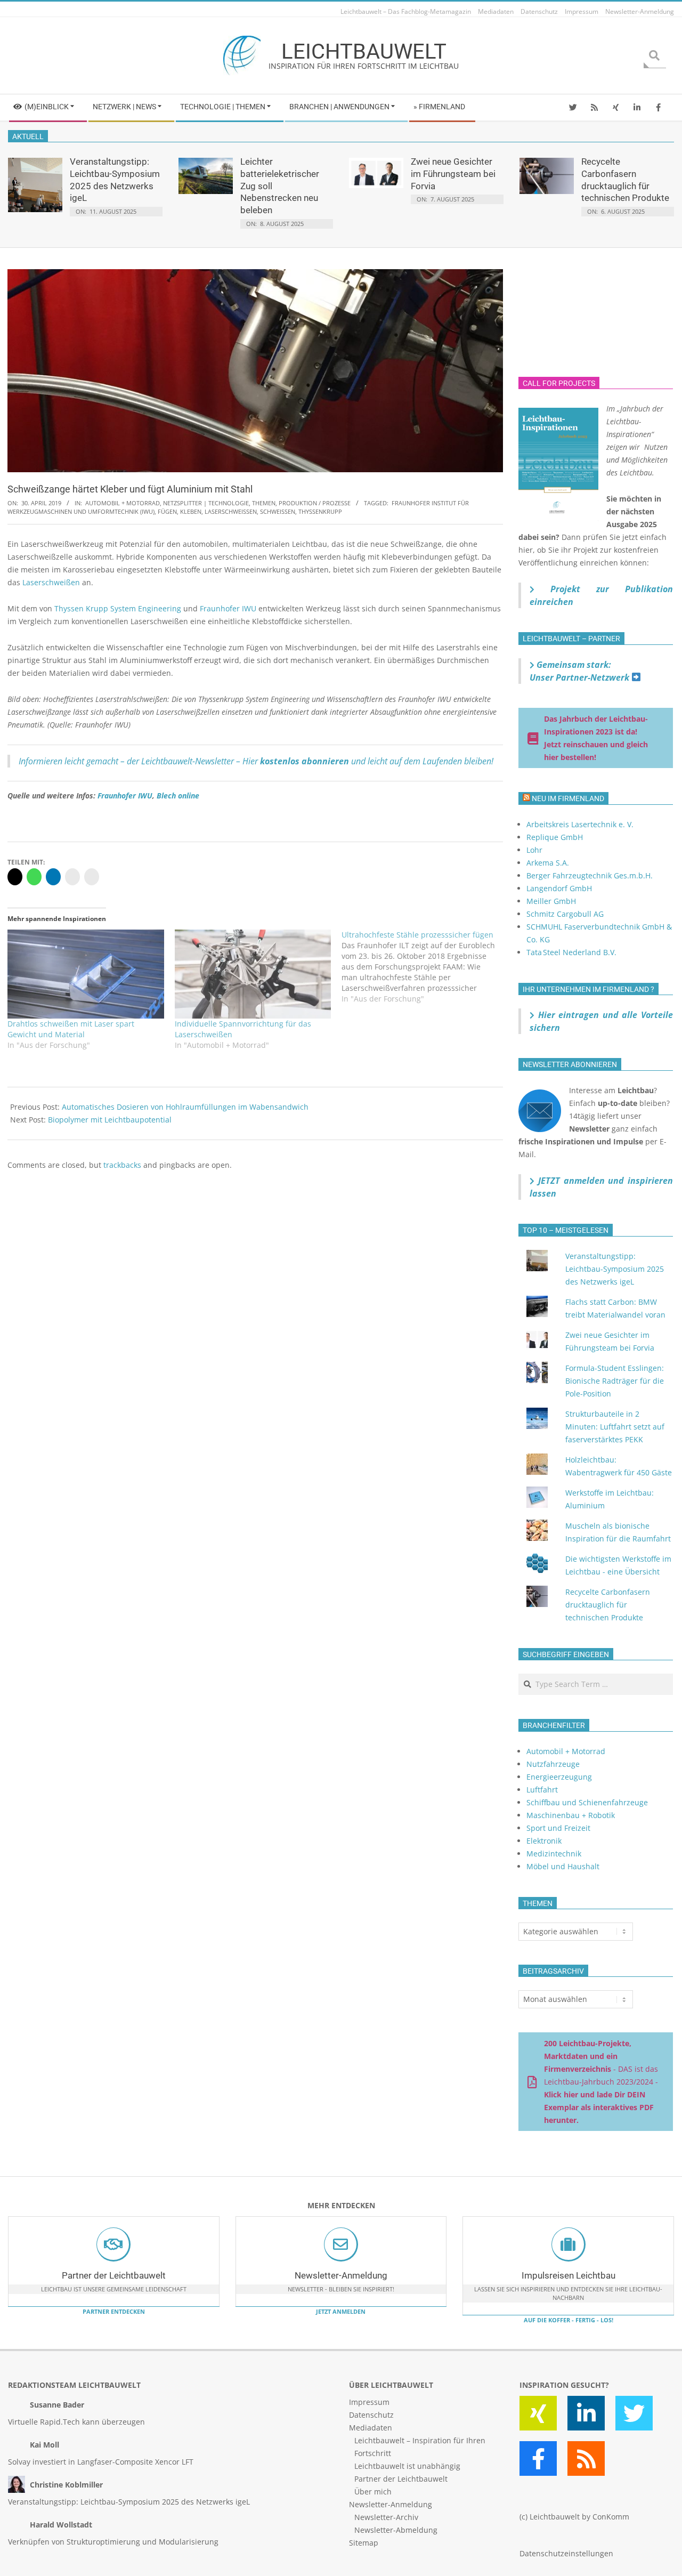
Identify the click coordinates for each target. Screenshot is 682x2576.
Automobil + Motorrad (123, 503)
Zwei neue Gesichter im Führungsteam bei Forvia (453, 173)
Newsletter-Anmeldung (341, 2275)
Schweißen (278, 511)
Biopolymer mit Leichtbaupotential (110, 1120)
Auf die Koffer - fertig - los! (569, 2320)
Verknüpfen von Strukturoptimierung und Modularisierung (113, 2542)
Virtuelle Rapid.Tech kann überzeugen (76, 2422)
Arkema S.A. (548, 863)
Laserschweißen (231, 511)
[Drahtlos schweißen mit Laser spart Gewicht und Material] (86, 974)
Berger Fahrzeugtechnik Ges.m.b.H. (590, 875)
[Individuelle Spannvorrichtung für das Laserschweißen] (253, 974)
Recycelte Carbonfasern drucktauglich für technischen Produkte (608, 1605)
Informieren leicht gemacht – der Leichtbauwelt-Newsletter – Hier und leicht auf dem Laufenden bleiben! (256, 761)
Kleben (191, 511)
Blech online (178, 796)
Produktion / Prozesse (315, 503)
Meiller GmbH (551, 901)
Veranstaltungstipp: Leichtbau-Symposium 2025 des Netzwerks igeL (615, 1269)
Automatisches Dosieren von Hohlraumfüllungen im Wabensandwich (185, 1107)
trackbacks (122, 1165)
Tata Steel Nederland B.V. (571, 952)
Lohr (534, 850)
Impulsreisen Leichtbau (569, 2275)
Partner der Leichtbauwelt (114, 2275)
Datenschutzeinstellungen (566, 2553)
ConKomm (611, 2517)
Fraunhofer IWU (228, 608)
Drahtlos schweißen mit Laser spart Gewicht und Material (71, 1029)
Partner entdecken (114, 2311)
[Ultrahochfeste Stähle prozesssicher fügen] (425, 967)
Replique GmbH (555, 837)
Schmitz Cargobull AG (565, 914)
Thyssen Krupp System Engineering (118, 608)
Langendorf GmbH (559, 888)
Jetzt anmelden (341, 2311)
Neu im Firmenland (568, 798)
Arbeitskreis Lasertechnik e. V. (580, 824)
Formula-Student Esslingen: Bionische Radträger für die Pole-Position (615, 1381)
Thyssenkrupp (320, 511)
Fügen (167, 511)
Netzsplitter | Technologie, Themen (219, 503)
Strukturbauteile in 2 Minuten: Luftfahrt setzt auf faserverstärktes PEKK (615, 1427)
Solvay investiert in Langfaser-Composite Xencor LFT (101, 2462)
